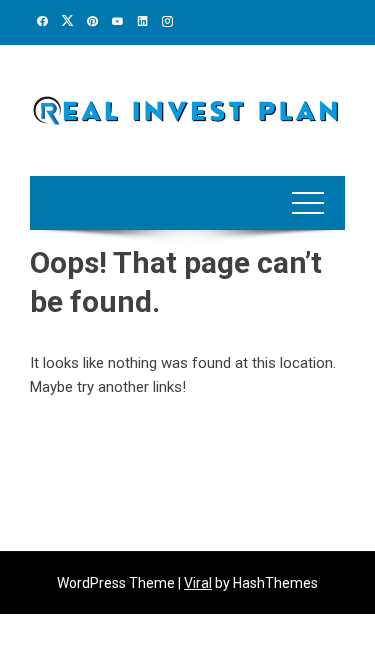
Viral (198, 583)
